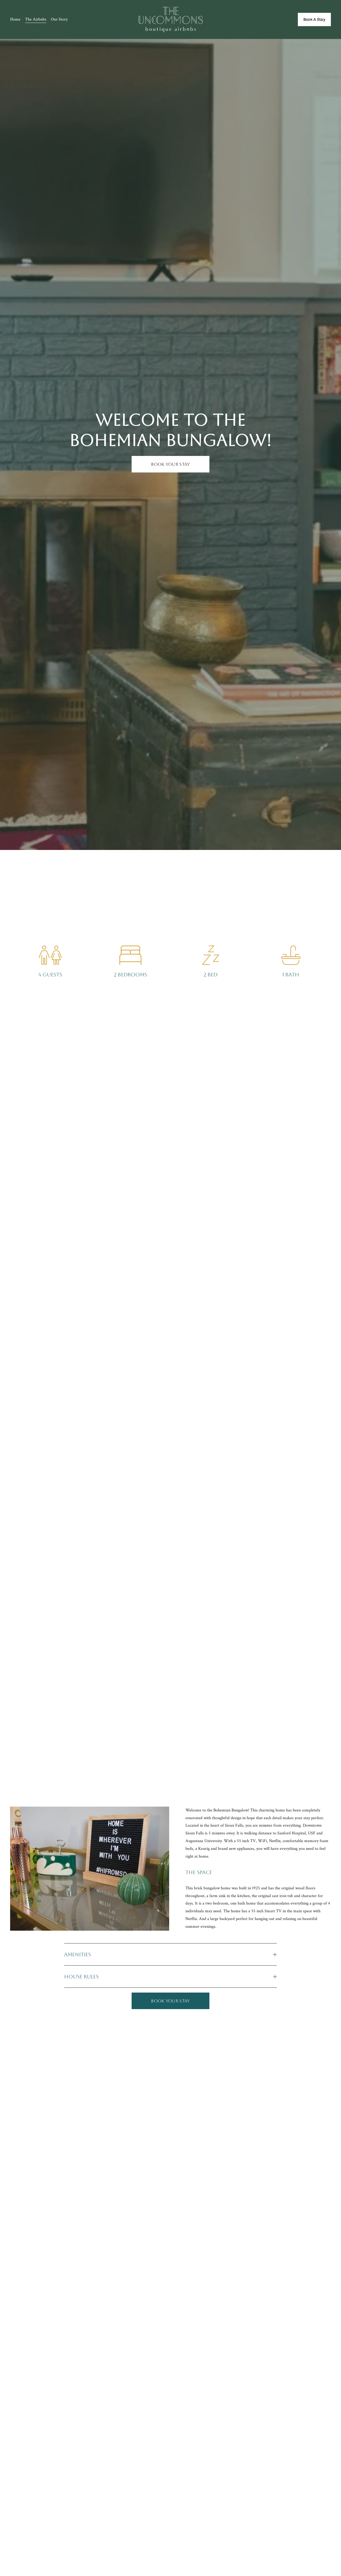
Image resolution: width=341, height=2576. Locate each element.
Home (15, 19)
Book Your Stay (170, 464)
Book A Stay (314, 19)
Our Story (59, 19)
